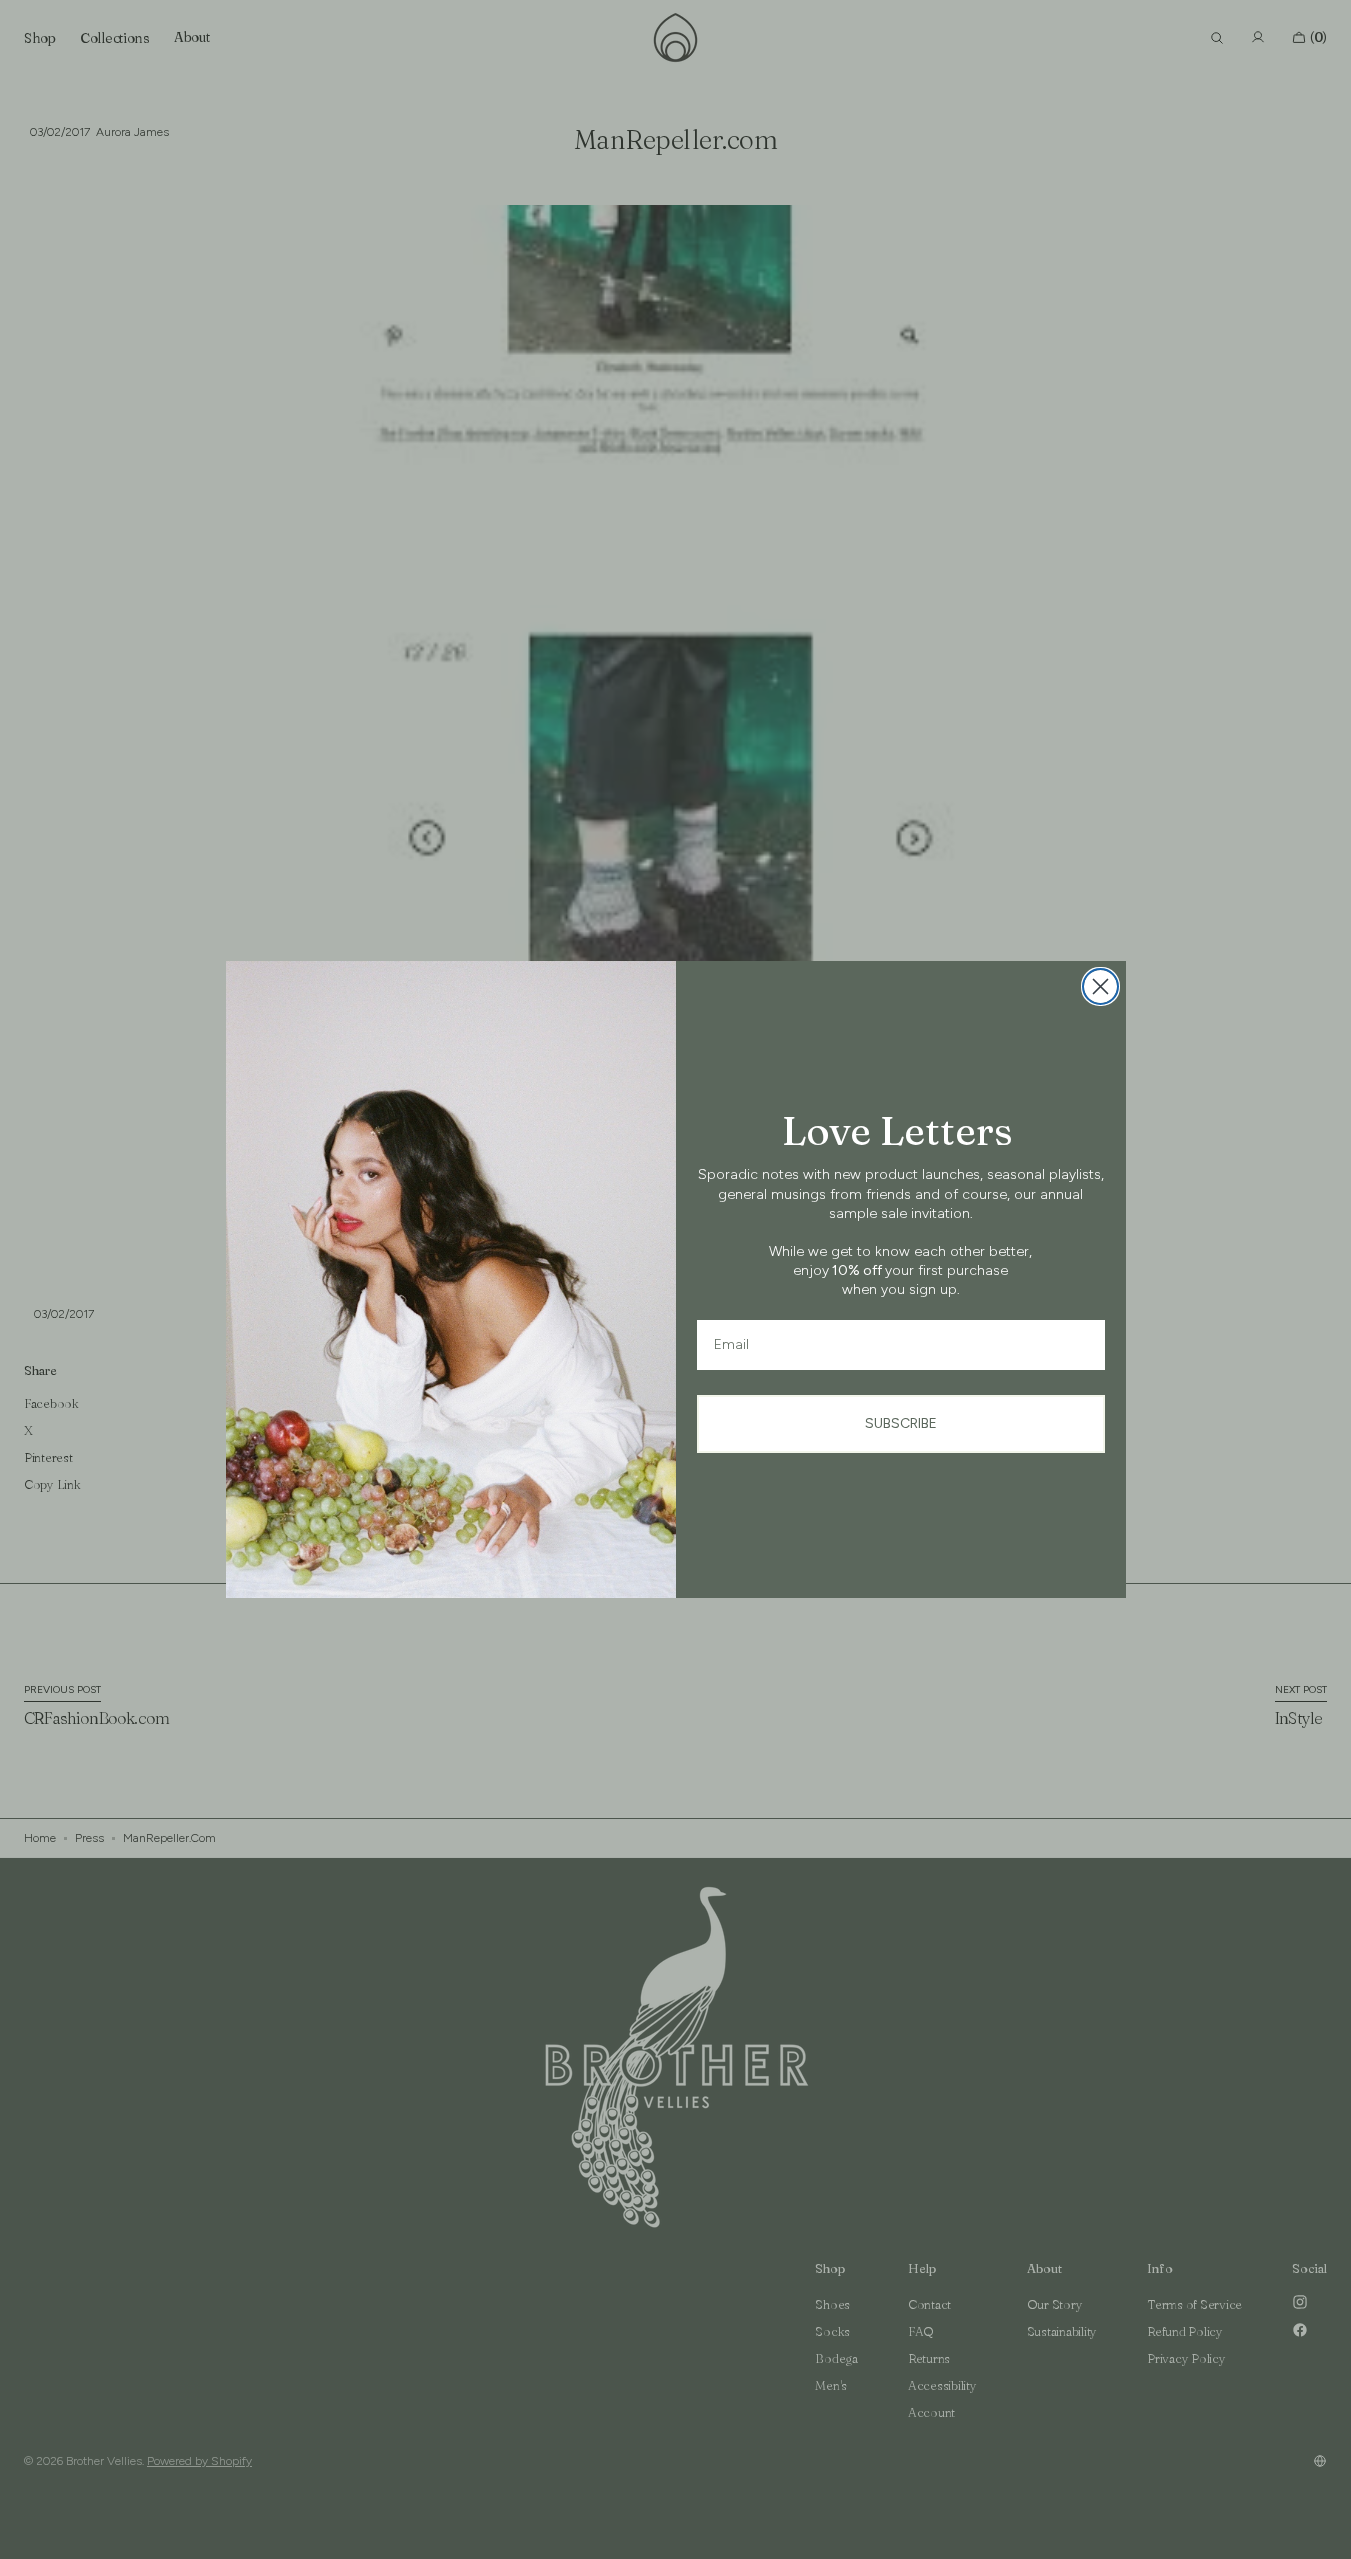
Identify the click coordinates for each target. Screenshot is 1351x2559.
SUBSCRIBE (901, 1423)
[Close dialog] (1100, 986)
